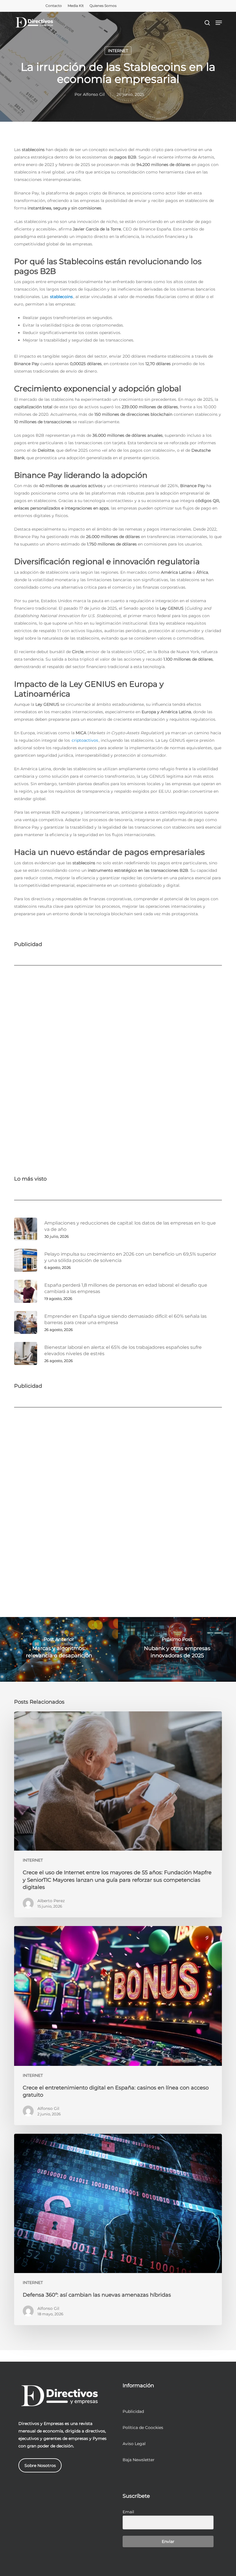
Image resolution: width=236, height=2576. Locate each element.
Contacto (54, 6)
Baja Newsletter (139, 2460)
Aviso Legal (134, 2444)
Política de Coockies (143, 2428)
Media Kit (76, 6)
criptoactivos (85, 740)
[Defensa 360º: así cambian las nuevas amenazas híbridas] (118, 2229)
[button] (219, 23)
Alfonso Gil (94, 94)
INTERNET (118, 51)
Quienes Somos (103, 6)
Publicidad (133, 2411)
